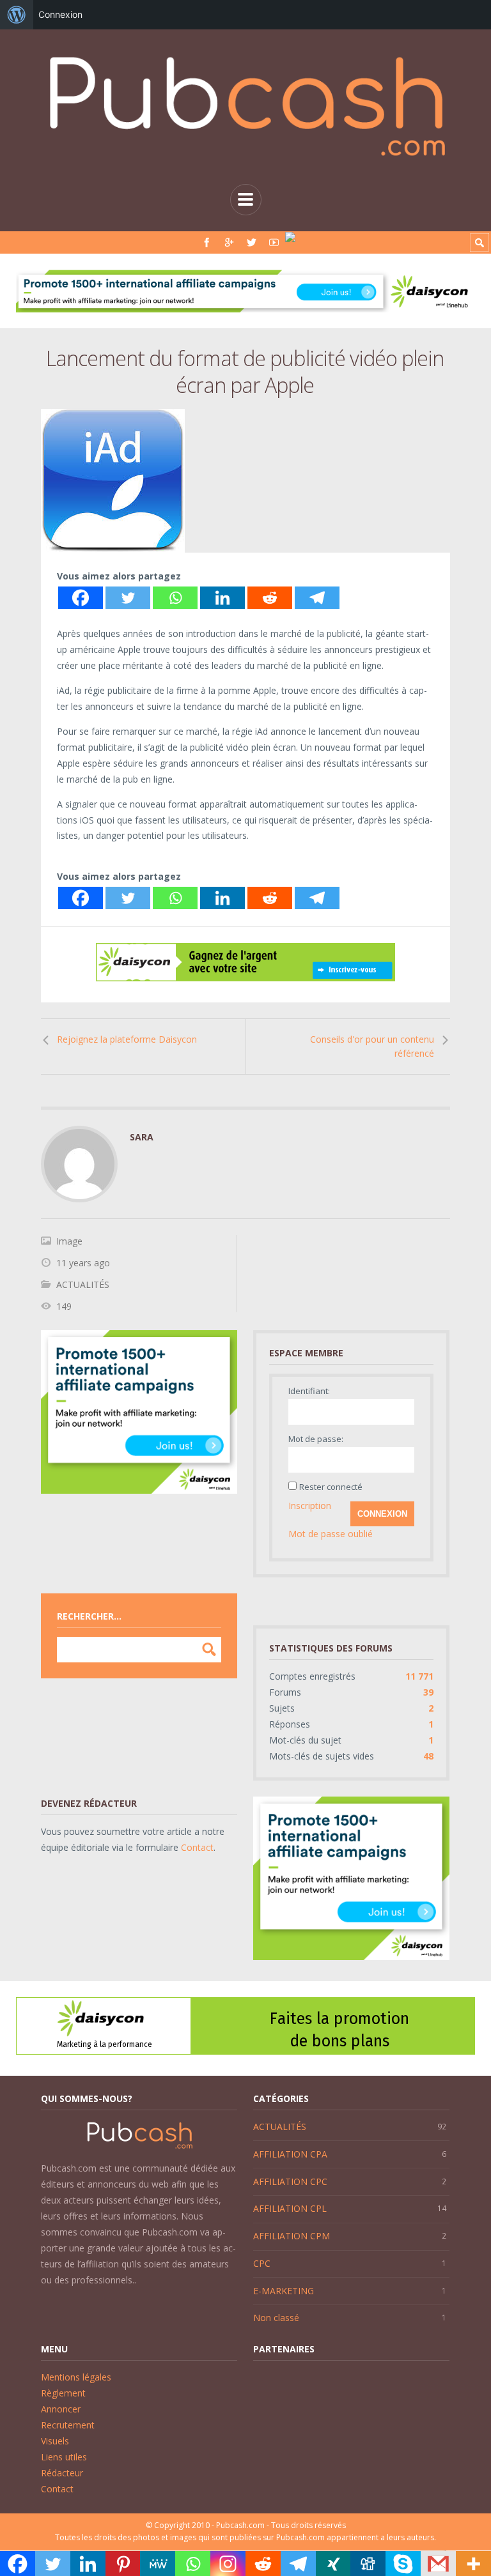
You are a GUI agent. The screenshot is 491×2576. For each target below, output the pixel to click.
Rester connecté (331, 1487)
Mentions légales (76, 2377)
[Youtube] (274, 242)
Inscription (310, 1506)
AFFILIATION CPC (290, 2181)
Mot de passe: (316, 1439)
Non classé (276, 2318)
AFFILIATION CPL (290, 2208)
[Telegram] (317, 598)
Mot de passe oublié (331, 1534)
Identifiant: (309, 1391)
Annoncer (61, 2409)
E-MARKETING (284, 2291)
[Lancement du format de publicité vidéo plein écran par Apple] (245, 481)
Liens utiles (64, 2457)
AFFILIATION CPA (290, 2154)
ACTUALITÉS (83, 1284)
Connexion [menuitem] (60, 14)
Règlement (63, 2393)
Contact (197, 1847)
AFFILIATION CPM (292, 2236)
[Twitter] (252, 242)
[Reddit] (270, 598)
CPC (262, 2263)
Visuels (55, 2441)
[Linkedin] (222, 598)
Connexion (382, 1514)
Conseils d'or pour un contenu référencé (372, 1046)
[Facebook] (207, 242)
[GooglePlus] (229, 242)
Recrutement (68, 2425)
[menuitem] (17, 15)
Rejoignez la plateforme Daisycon (127, 1039)
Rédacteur (62, 2473)
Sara (142, 1137)
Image (69, 1241)
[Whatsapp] (175, 598)
